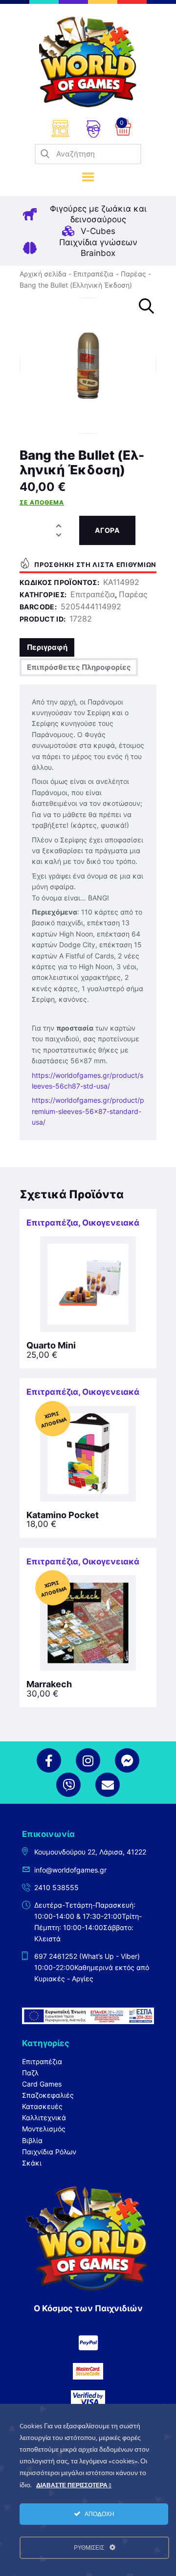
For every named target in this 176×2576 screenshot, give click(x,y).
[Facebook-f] (49, 1760)
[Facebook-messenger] (127, 1760)
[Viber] (68, 1785)
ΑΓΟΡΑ (107, 530)
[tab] (47, 647)
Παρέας (133, 274)
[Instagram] (88, 1760)
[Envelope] (108, 1785)
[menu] (88, 177)
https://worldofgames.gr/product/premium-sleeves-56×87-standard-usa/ (88, 1111)
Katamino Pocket (63, 1515)
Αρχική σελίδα (43, 274)
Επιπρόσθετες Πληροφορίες (79, 667)
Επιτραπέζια (93, 274)
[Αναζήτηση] (45, 154)
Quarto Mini (51, 1346)
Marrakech (49, 1684)
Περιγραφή (47, 647)
